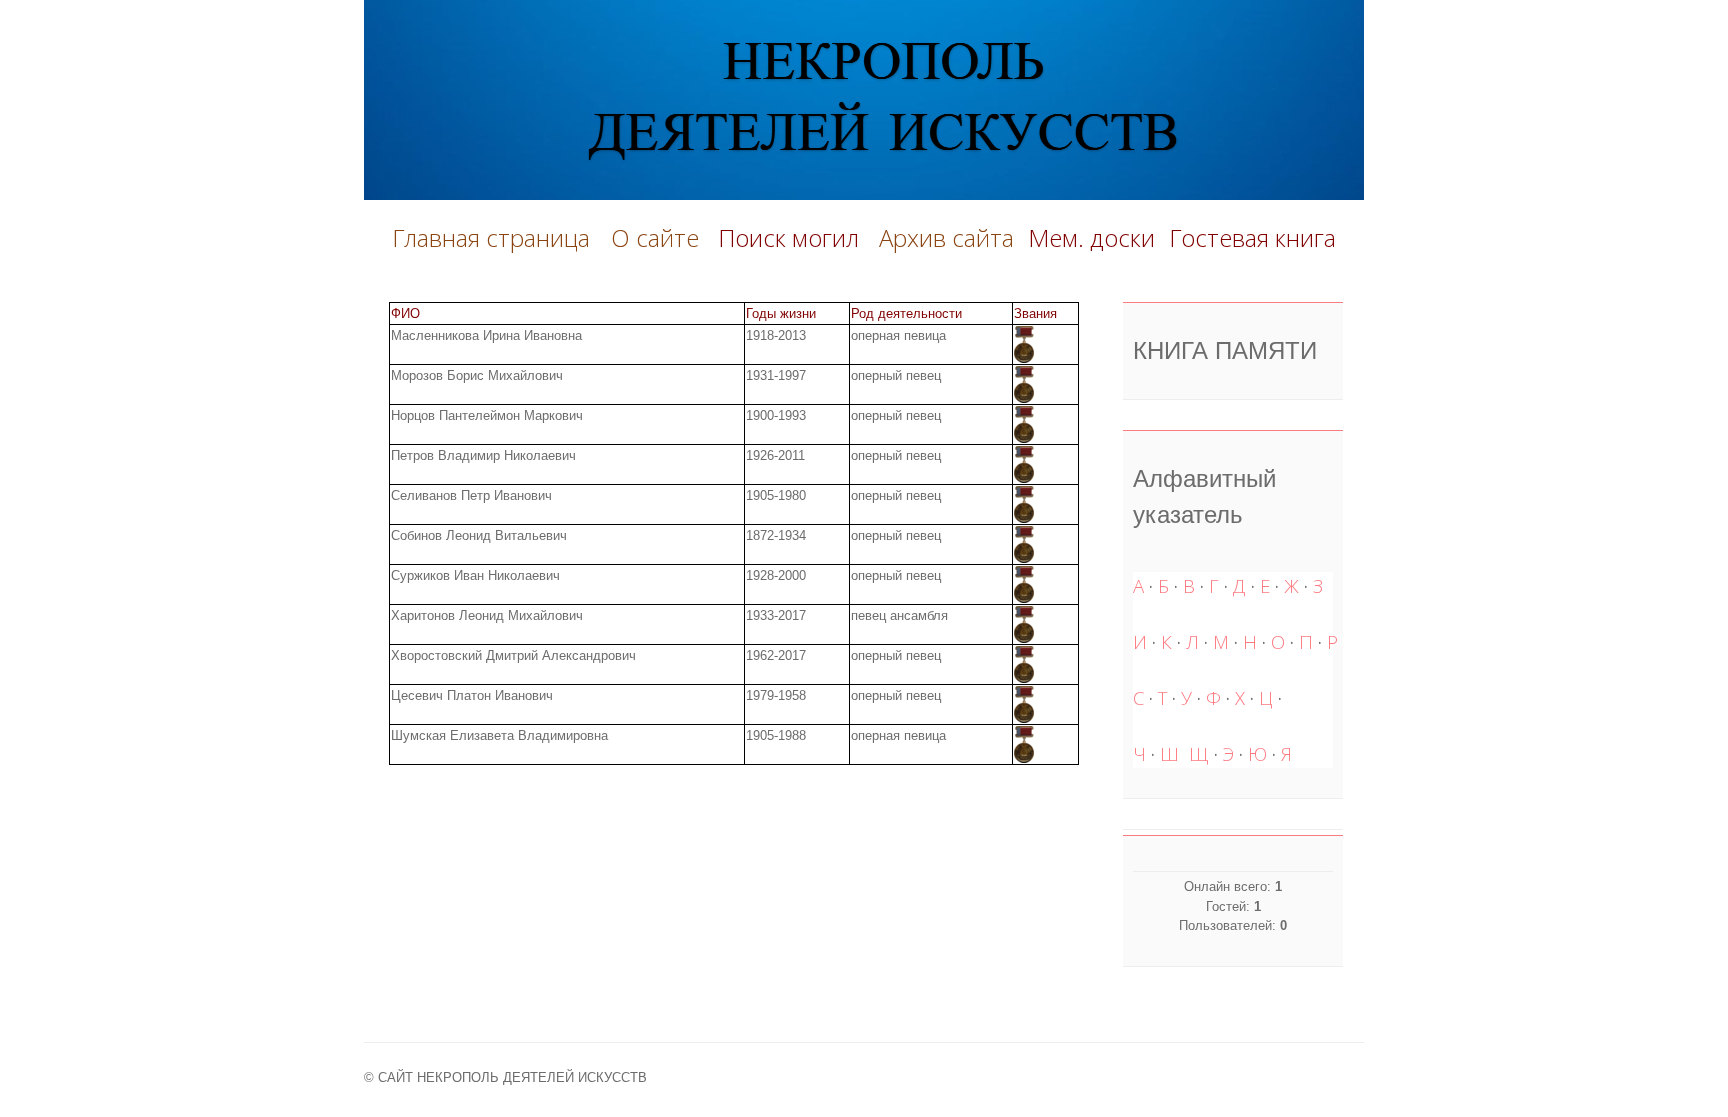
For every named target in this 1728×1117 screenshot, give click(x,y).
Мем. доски (1091, 237)
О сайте (661, 237)
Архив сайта (946, 237)
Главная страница (491, 237)
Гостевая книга (1252, 237)
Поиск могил (791, 237)
